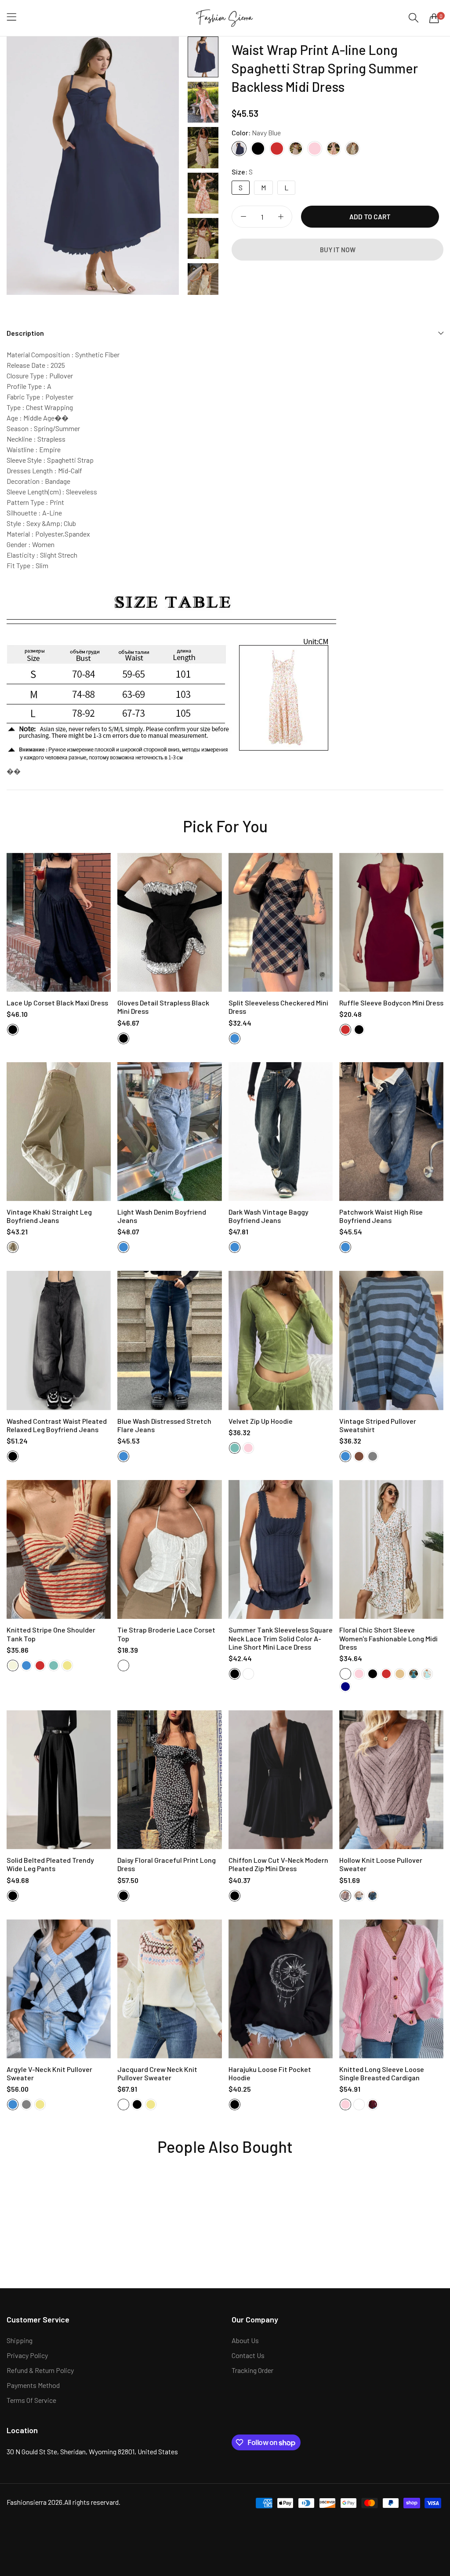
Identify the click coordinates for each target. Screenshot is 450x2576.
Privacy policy (27, 2355)
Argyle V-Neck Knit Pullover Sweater (49, 2073)
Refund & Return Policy (40, 2370)
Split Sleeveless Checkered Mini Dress (278, 1007)
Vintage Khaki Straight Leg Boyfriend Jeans (49, 1216)
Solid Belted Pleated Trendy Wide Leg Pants (50, 1864)
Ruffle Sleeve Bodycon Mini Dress (391, 1003)
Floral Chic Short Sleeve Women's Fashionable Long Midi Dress (388, 1638)
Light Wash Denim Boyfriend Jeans (162, 1216)
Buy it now (338, 250)
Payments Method (33, 2385)
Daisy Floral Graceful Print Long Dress (167, 1864)
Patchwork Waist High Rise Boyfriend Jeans (381, 1216)
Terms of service (31, 2400)
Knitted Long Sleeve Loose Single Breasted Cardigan (382, 2073)
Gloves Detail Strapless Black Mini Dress (163, 1007)
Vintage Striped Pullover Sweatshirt (378, 1425)
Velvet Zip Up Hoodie (261, 1421)
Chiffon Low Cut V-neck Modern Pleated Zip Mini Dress (278, 1864)
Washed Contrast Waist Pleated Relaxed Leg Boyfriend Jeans (57, 1425)
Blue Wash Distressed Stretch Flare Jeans (164, 1425)
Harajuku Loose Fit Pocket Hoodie (270, 2073)
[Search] (414, 18)
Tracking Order (252, 2370)
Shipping (20, 2340)
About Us (245, 2340)
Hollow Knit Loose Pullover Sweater (381, 1864)
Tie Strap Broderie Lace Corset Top (166, 1634)
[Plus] (281, 217)
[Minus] (243, 217)
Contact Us (248, 2355)
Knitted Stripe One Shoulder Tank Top (51, 1634)
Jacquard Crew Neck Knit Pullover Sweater (157, 2073)
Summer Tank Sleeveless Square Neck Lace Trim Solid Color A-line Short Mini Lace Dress (281, 1638)
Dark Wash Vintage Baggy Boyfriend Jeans (269, 1216)
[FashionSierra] (225, 18)
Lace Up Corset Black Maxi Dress (57, 1003)
